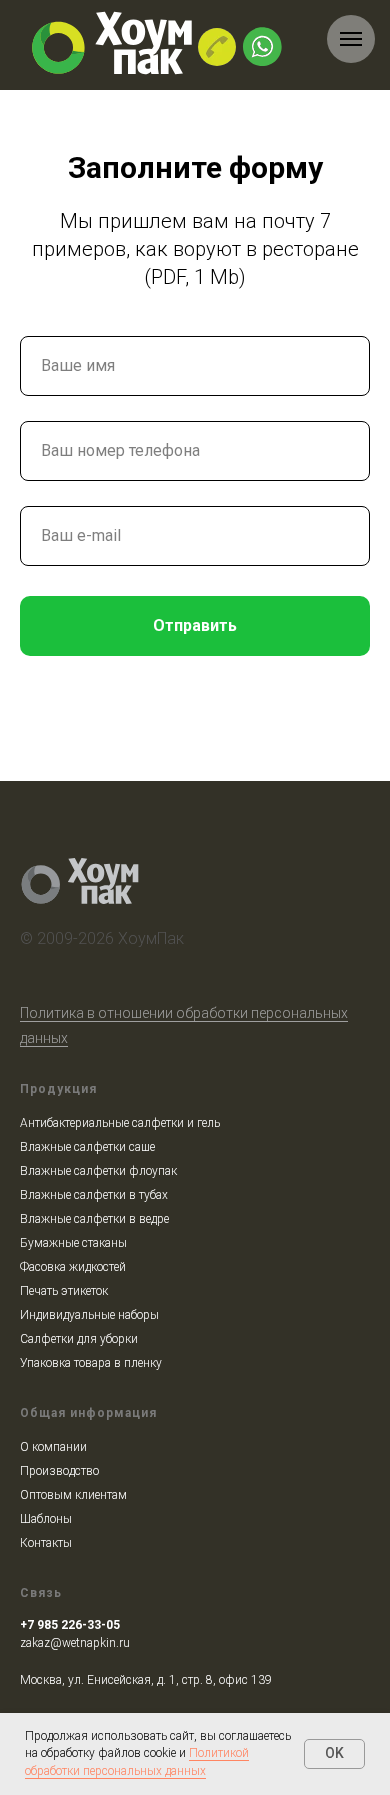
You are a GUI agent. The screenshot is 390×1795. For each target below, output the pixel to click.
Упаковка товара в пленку (91, 1363)
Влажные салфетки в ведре (94, 1219)
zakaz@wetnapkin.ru (75, 1643)
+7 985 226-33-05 (70, 1625)
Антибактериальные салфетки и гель (120, 1123)
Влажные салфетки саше (87, 1147)
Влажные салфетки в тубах (94, 1195)
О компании (53, 1447)
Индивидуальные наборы (89, 1315)
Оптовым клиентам (73, 1495)
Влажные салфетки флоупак (98, 1171)
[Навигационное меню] (351, 39)
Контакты (46, 1543)
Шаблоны (46, 1519)
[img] (217, 47)
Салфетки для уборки (79, 1339)
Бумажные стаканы (73, 1243)
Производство (59, 1471)
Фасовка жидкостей (73, 1267)
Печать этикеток (64, 1291)
